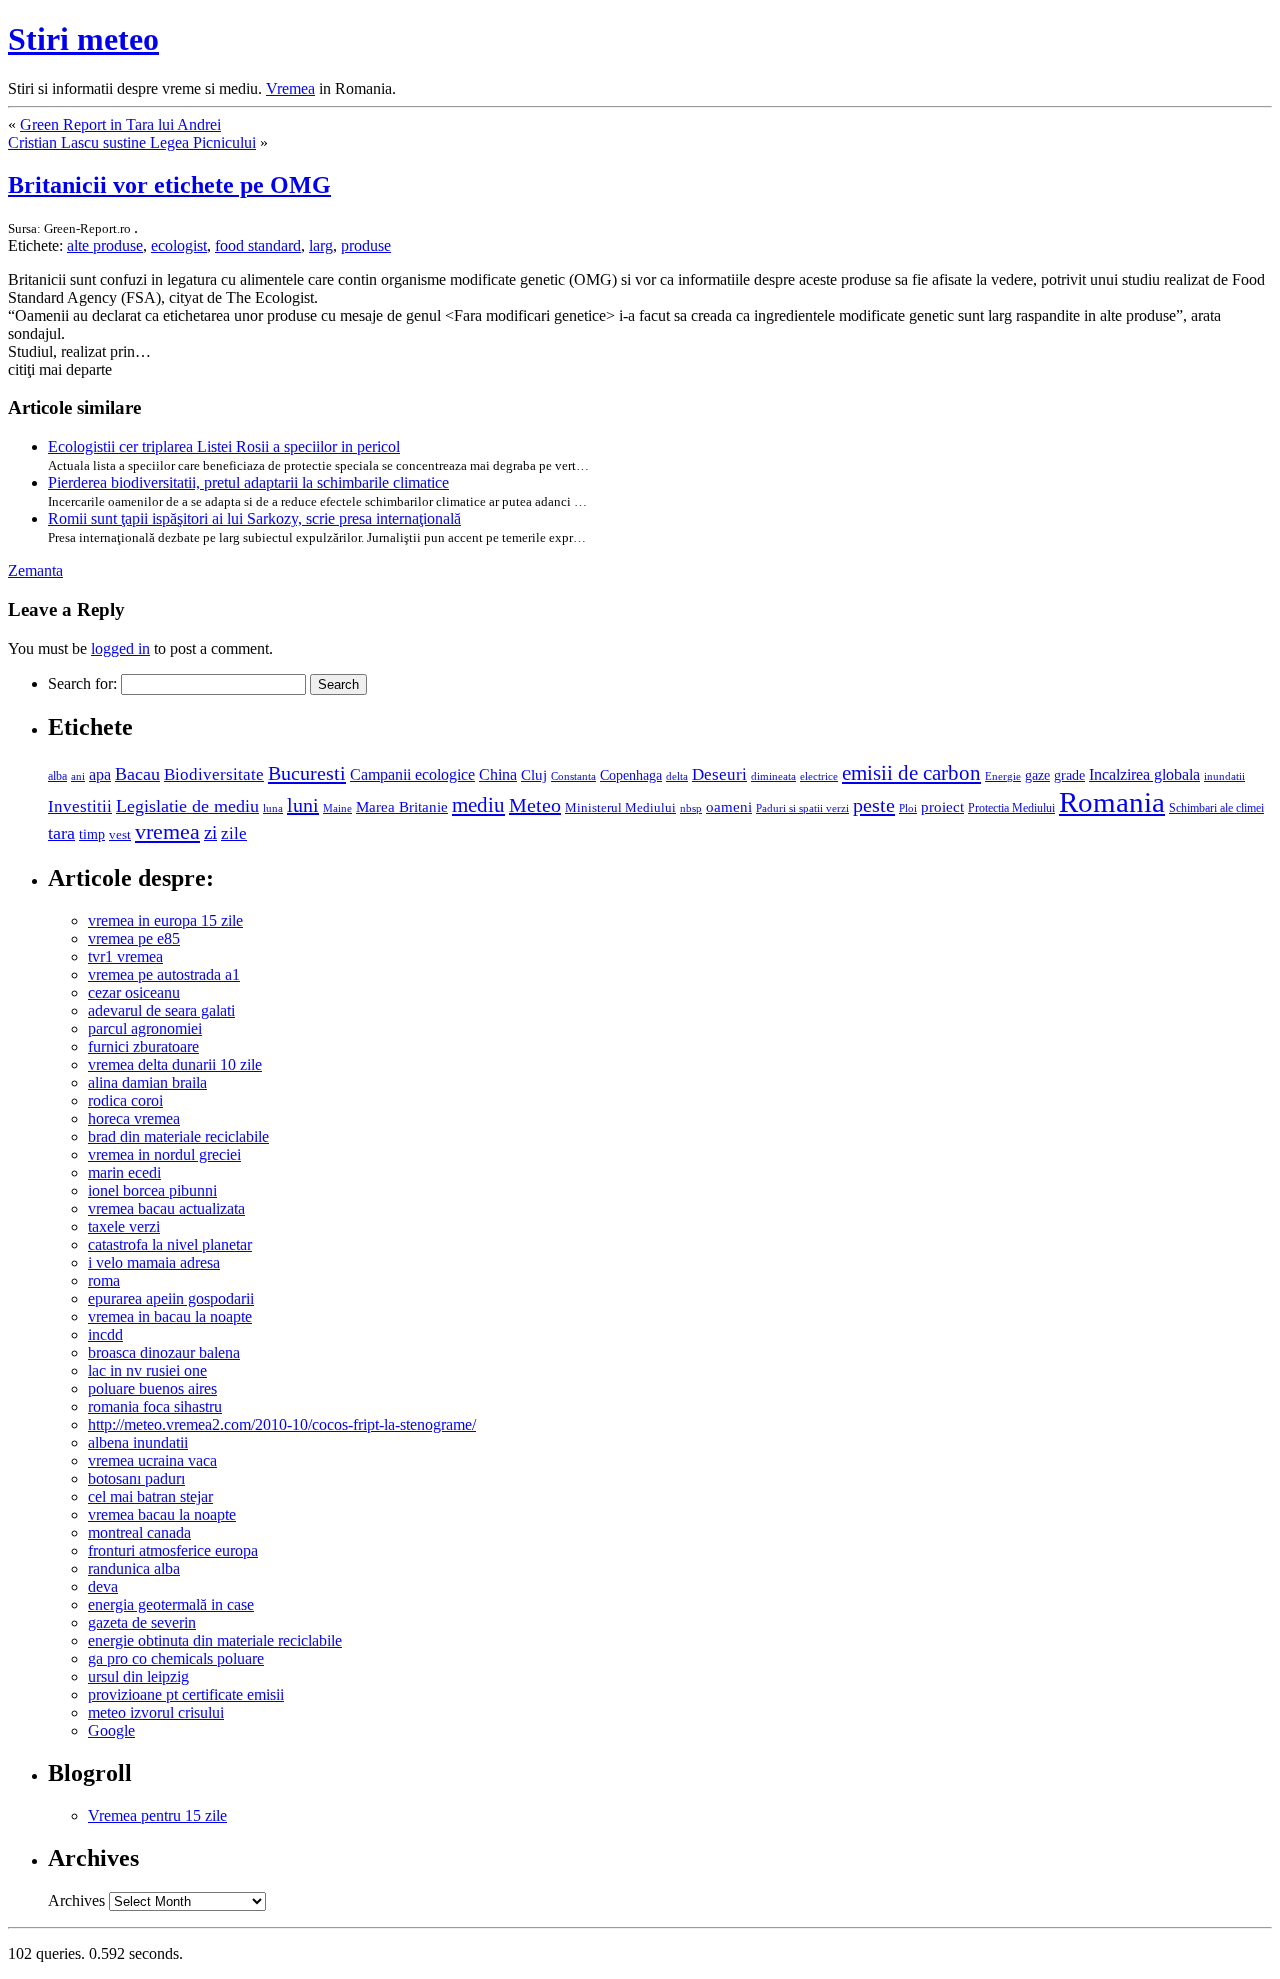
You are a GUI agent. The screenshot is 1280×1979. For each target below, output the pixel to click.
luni (303, 805)
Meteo (535, 805)
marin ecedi (124, 1172)
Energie (1003, 776)
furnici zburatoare (143, 1046)
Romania (1112, 802)
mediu (478, 805)
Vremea (290, 88)
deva (103, 1586)
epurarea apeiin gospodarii (171, 1298)
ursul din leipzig (138, 1676)
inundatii (1224, 776)
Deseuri (719, 774)
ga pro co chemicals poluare (176, 1658)
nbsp (691, 808)
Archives (76, 1900)
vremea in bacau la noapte (170, 1316)
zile (234, 833)
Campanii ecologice (412, 774)
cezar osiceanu (134, 992)
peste (874, 805)
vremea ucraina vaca (152, 1460)
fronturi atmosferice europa (173, 1550)
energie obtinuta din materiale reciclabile (215, 1640)
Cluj (534, 775)
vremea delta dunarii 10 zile (175, 1064)
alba (57, 776)
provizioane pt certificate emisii (186, 1694)
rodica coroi (125, 1100)
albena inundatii (138, 1442)
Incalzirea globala (1144, 774)
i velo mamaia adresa (154, 1262)
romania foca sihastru (155, 1406)
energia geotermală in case (171, 1604)
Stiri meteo (83, 39)
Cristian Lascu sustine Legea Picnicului (132, 142)
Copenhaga (631, 775)
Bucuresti (307, 773)
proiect (942, 807)
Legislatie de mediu (187, 806)
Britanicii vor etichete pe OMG (169, 185)
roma (104, 1280)
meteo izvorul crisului (156, 1712)
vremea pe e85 (134, 938)
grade (1069, 775)
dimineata (773, 776)
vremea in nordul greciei (164, 1154)
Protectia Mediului (1011, 808)
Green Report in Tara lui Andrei (120, 124)
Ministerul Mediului (620, 808)
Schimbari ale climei (1216, 808)
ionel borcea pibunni (152, 1190)
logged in (120, 648)
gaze (1037, 775)
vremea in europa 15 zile (165, 920)
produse (366, 245)
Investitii (80, 806)
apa (100, 774)
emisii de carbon (911, 773)
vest (120, 834)
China (498, 774)
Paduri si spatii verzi (802, 808)
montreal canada (139, 1532)
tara (61, 833)
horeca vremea (134, 1118)
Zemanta (35, 570)
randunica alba (134, 1568)
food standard (258, 245)
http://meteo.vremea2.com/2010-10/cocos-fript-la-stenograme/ (282, 1424)
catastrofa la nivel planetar (170, 1244)
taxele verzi (124, 1226)
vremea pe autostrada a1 (164, 974)
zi (210, 832)
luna (273, 808)
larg (321, 245)
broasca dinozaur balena (164, 1352)
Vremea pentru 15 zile (157, 1815)
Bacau (137, 774)
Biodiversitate (214, 774)
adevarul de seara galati (161, 1010)
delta (677, 776)
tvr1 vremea (125, 956)
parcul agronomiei (145, 1028)
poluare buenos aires (152, 1388)
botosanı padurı (136, 1478)
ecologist (179, 245)
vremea (167, 831)
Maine (337, 808)
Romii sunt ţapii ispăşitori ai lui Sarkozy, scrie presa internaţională (254, 518)
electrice (819, 776)
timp (92, 834)
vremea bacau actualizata (166, 1208)
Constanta (573, 776)
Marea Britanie (402, 807)
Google (111, 1730)
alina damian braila (147, 1082)
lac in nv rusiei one (147, 1370)
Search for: (82, 683)
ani (78, 776)
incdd (105, 1334)
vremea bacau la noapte (162, 1514)
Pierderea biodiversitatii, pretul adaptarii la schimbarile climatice (248, 482)
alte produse (105, 245)
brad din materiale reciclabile (178, 1136)
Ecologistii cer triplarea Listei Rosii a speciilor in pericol (224, 446)
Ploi (908, 808)
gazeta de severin (142, 1622)
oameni (729, 807)
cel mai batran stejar (150, 1496)
